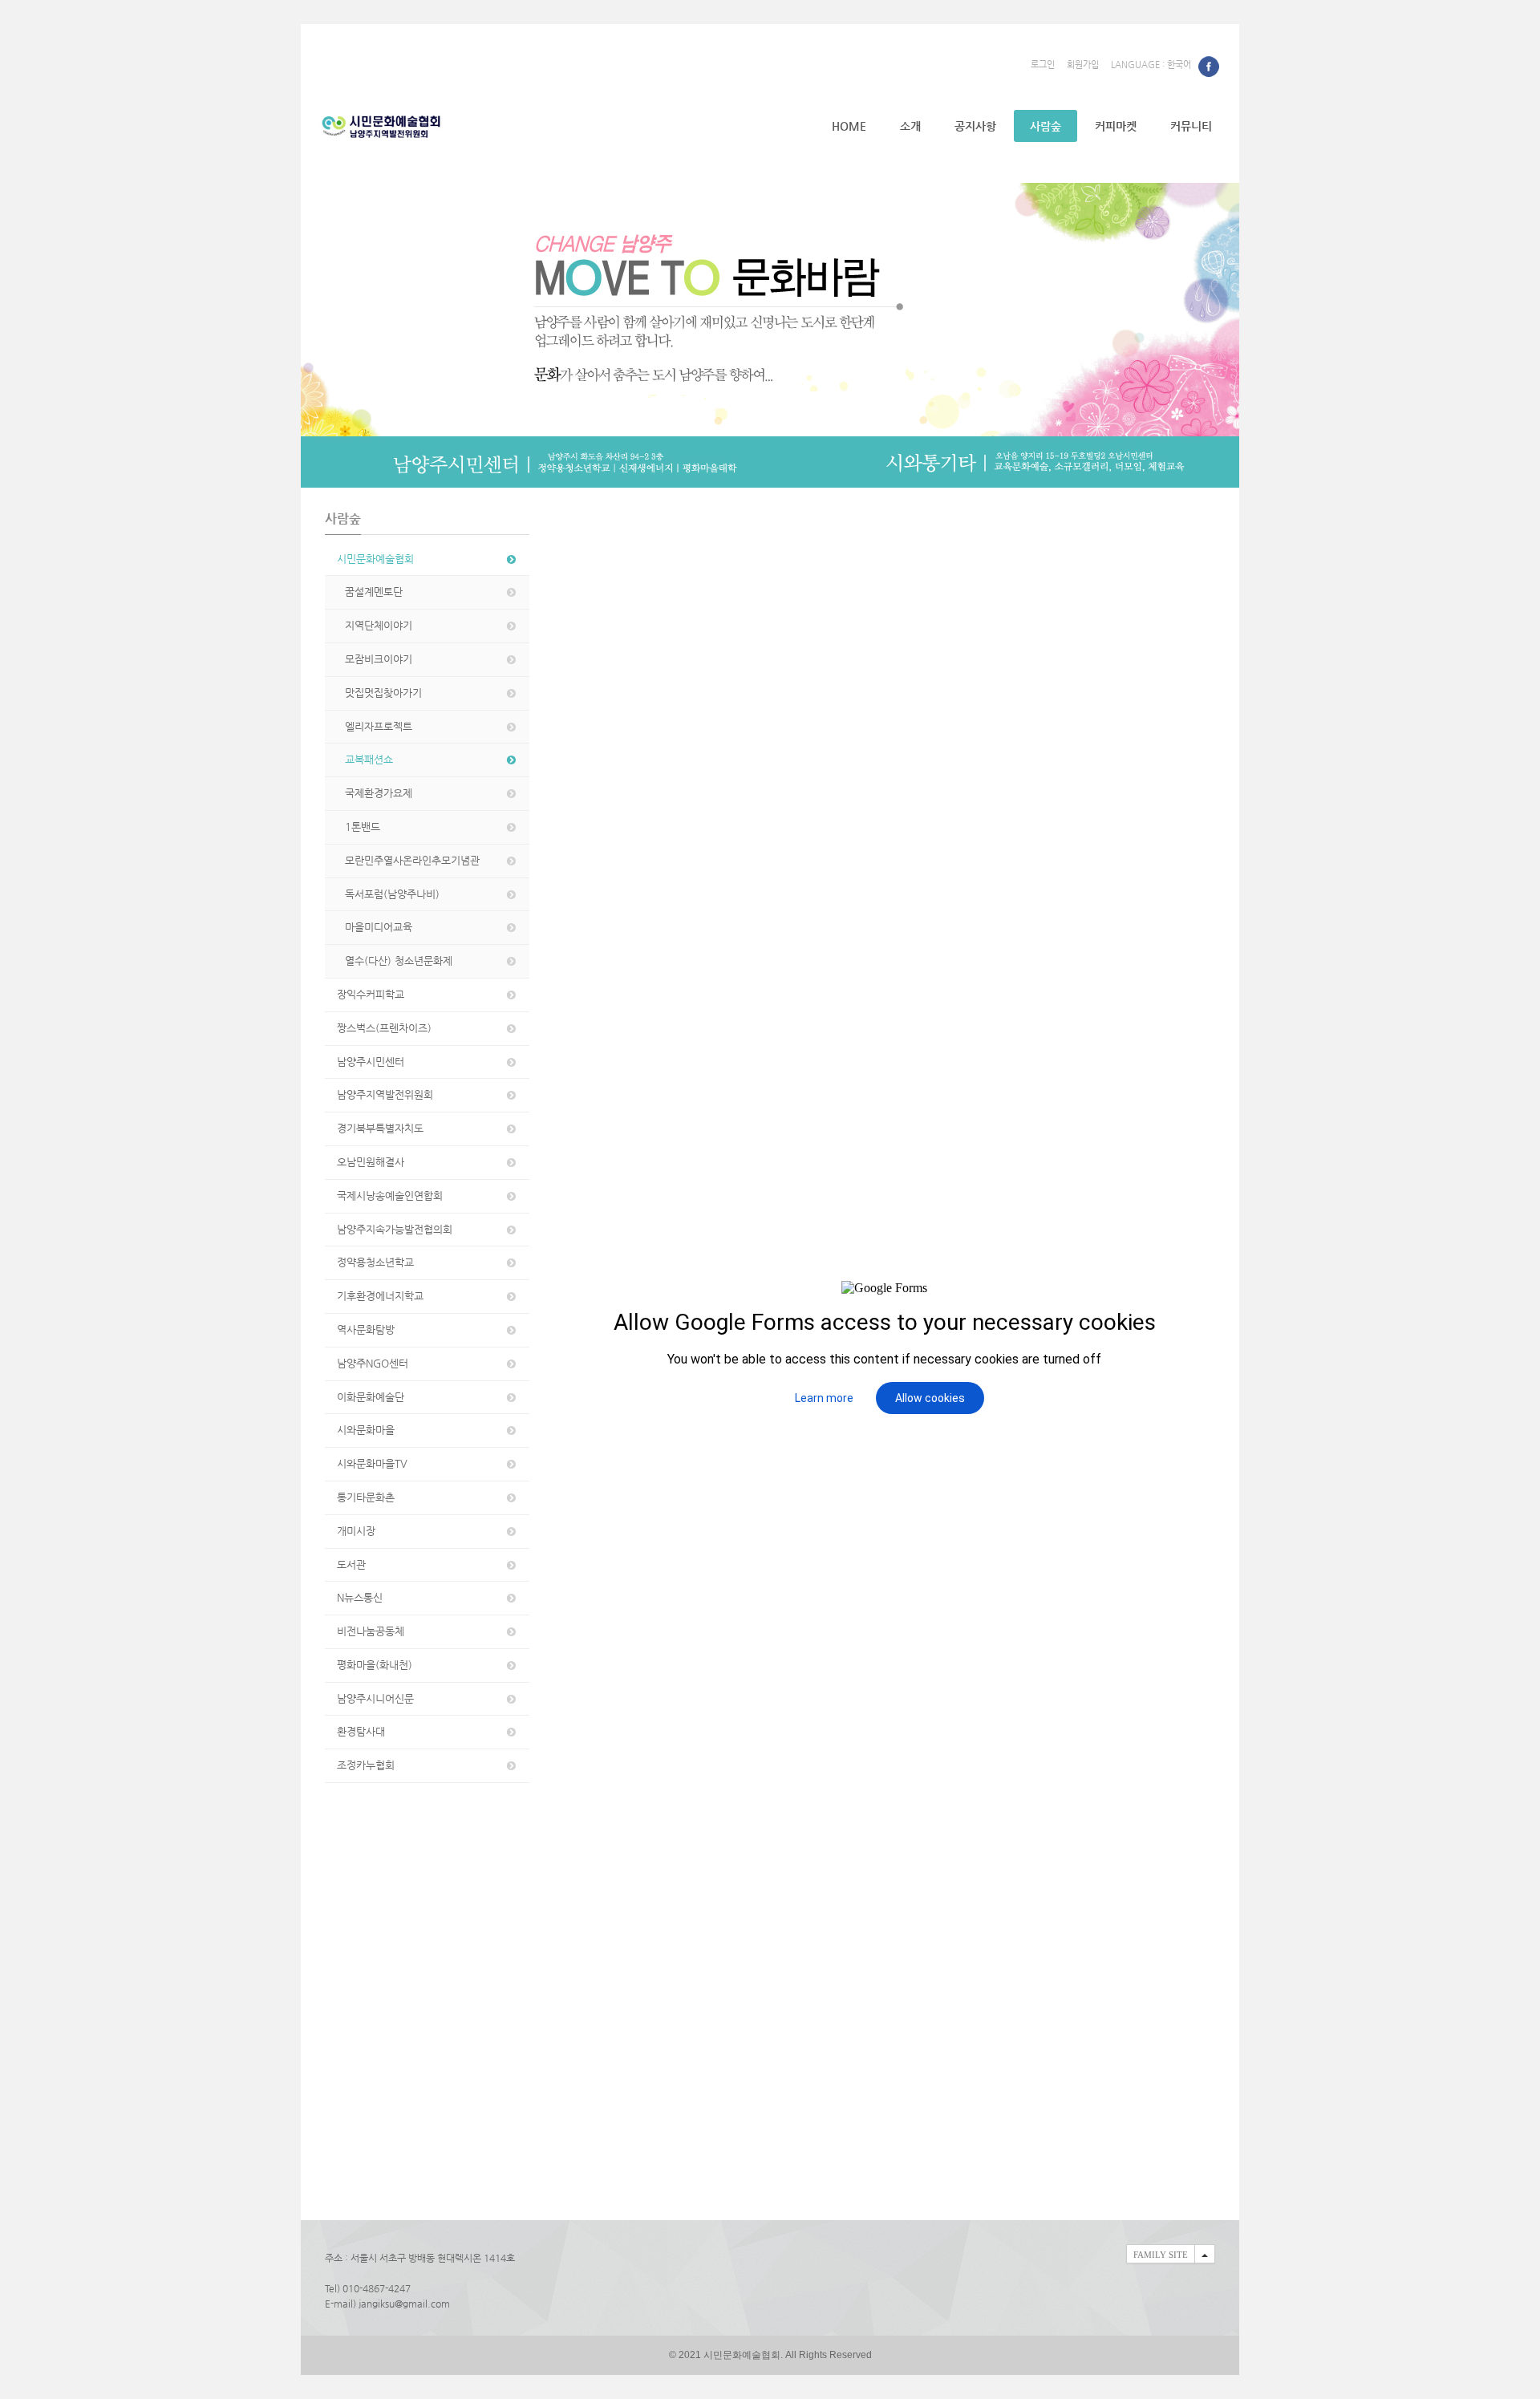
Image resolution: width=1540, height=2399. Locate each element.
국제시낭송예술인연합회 (390, 1195)
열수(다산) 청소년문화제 (399, 960)
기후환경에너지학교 (380, 1296)
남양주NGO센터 (373, 1363)
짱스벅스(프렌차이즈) (384, 1028)
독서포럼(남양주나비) (392, 894)
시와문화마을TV (372, 1463)
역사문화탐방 (366, 1329)
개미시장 (356, 1531)
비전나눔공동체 (371, 1631)
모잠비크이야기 (379, 659)
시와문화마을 (366, 1430)
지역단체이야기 (379, 625)
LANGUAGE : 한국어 (1151, 65)
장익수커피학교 (371, 994)
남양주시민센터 (371, 1062)
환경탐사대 (361, 1731)
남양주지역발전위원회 (385, 1094)
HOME (849, 126)
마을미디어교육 (379, 927)
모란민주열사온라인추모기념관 (412, 860)
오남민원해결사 (371, 1162)
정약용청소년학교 (375, 1262)
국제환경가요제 (379, 793)
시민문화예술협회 (375, 559)
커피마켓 (1116, 126)
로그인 (1043, 65)
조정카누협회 (366, 1765)
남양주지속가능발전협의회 (395, 1229)
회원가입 (1083, 65)
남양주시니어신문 (375, 1698)
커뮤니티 (1191, 126)
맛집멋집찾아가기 (383, 693)
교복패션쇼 (369, 759)
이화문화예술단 (371, 1397)
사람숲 (1046, 126)
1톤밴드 (363, 827)
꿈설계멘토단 (374, 592)
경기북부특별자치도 (380, 1128)
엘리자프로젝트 (379, 726)
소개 (910, 126)
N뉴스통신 (360, 1597)
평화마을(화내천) (375, 1665)
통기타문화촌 (366, 1497)
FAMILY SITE (1161, 2255)
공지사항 (975, 126)
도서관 (351, 1564)
